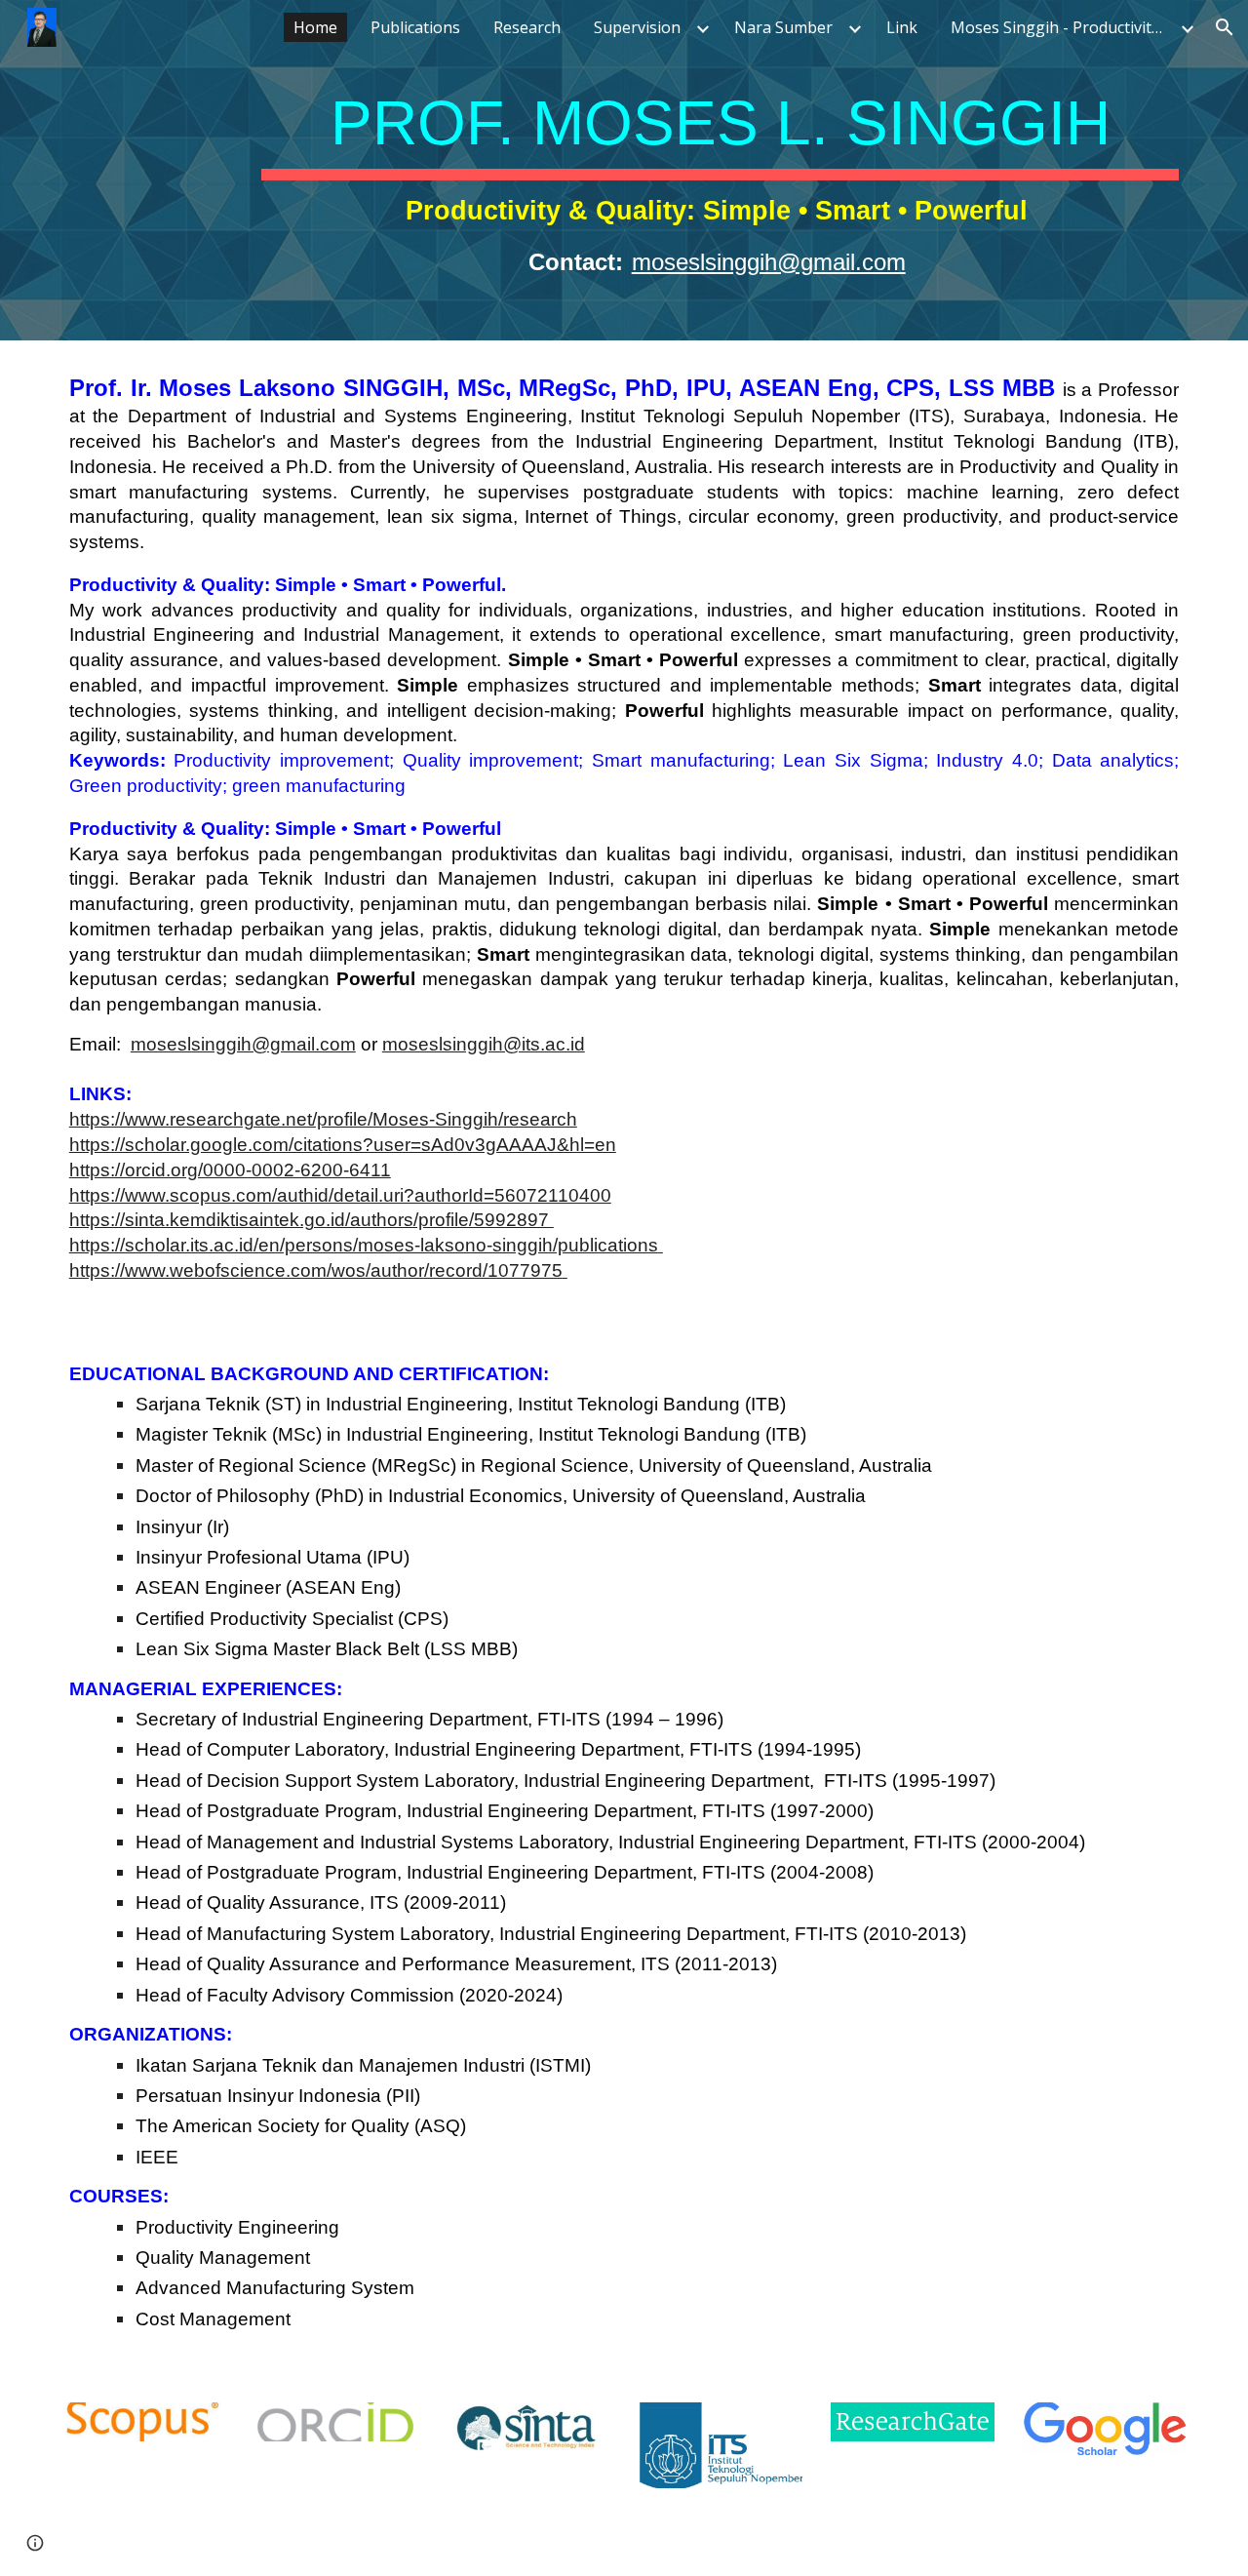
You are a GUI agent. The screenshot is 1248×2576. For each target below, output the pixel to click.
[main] (720, 170)
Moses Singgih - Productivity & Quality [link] (1063, 27)
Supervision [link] (637, 27)
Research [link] (527, 27)
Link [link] (902, 27)
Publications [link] (415, 27)
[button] (1225, 27)
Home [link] (315, 27)
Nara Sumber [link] (783, 27)
